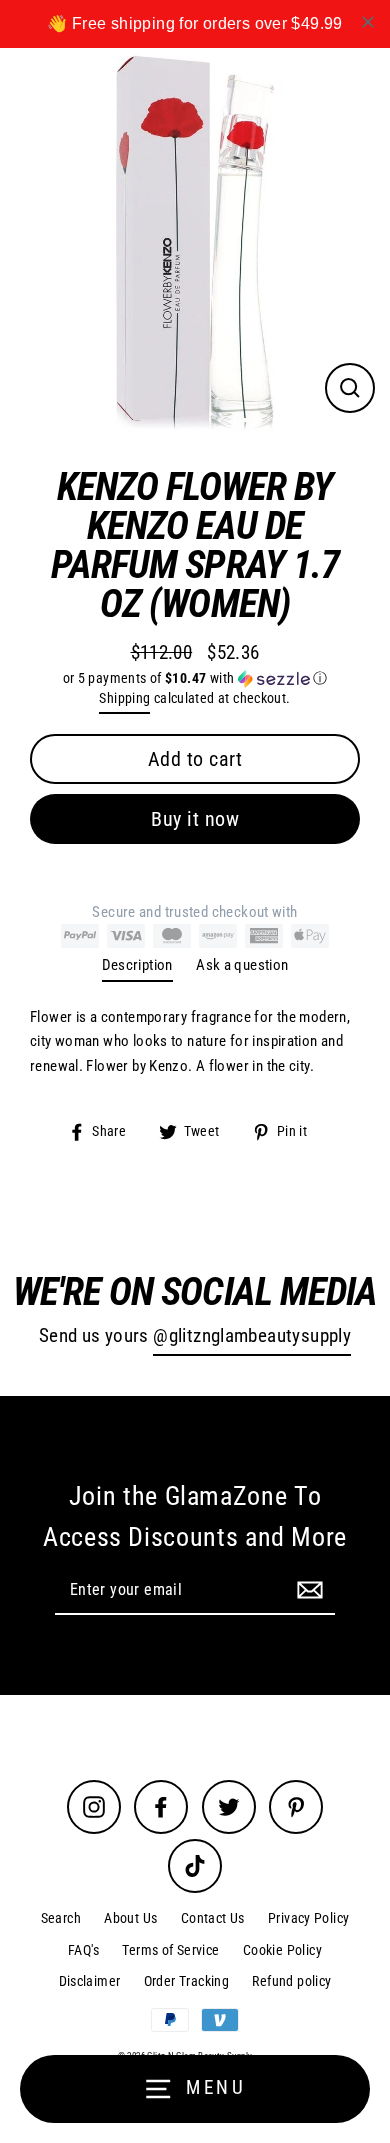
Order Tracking (186, 1981)
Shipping (124, 698)
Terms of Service (170, 1950)
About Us (130, 1918)
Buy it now (195, 819)
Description (137, 965)
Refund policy (291, 1981)
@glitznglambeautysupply (252, 1336)
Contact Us (213, 1918)
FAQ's (83, 1950)
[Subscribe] (307, 1589)
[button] (195, 678)
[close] (368, 22)
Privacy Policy (308, 1918)
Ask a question (242, 965)
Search (61, 1918)
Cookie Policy (282, 1950)
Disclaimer (90, 1981)
